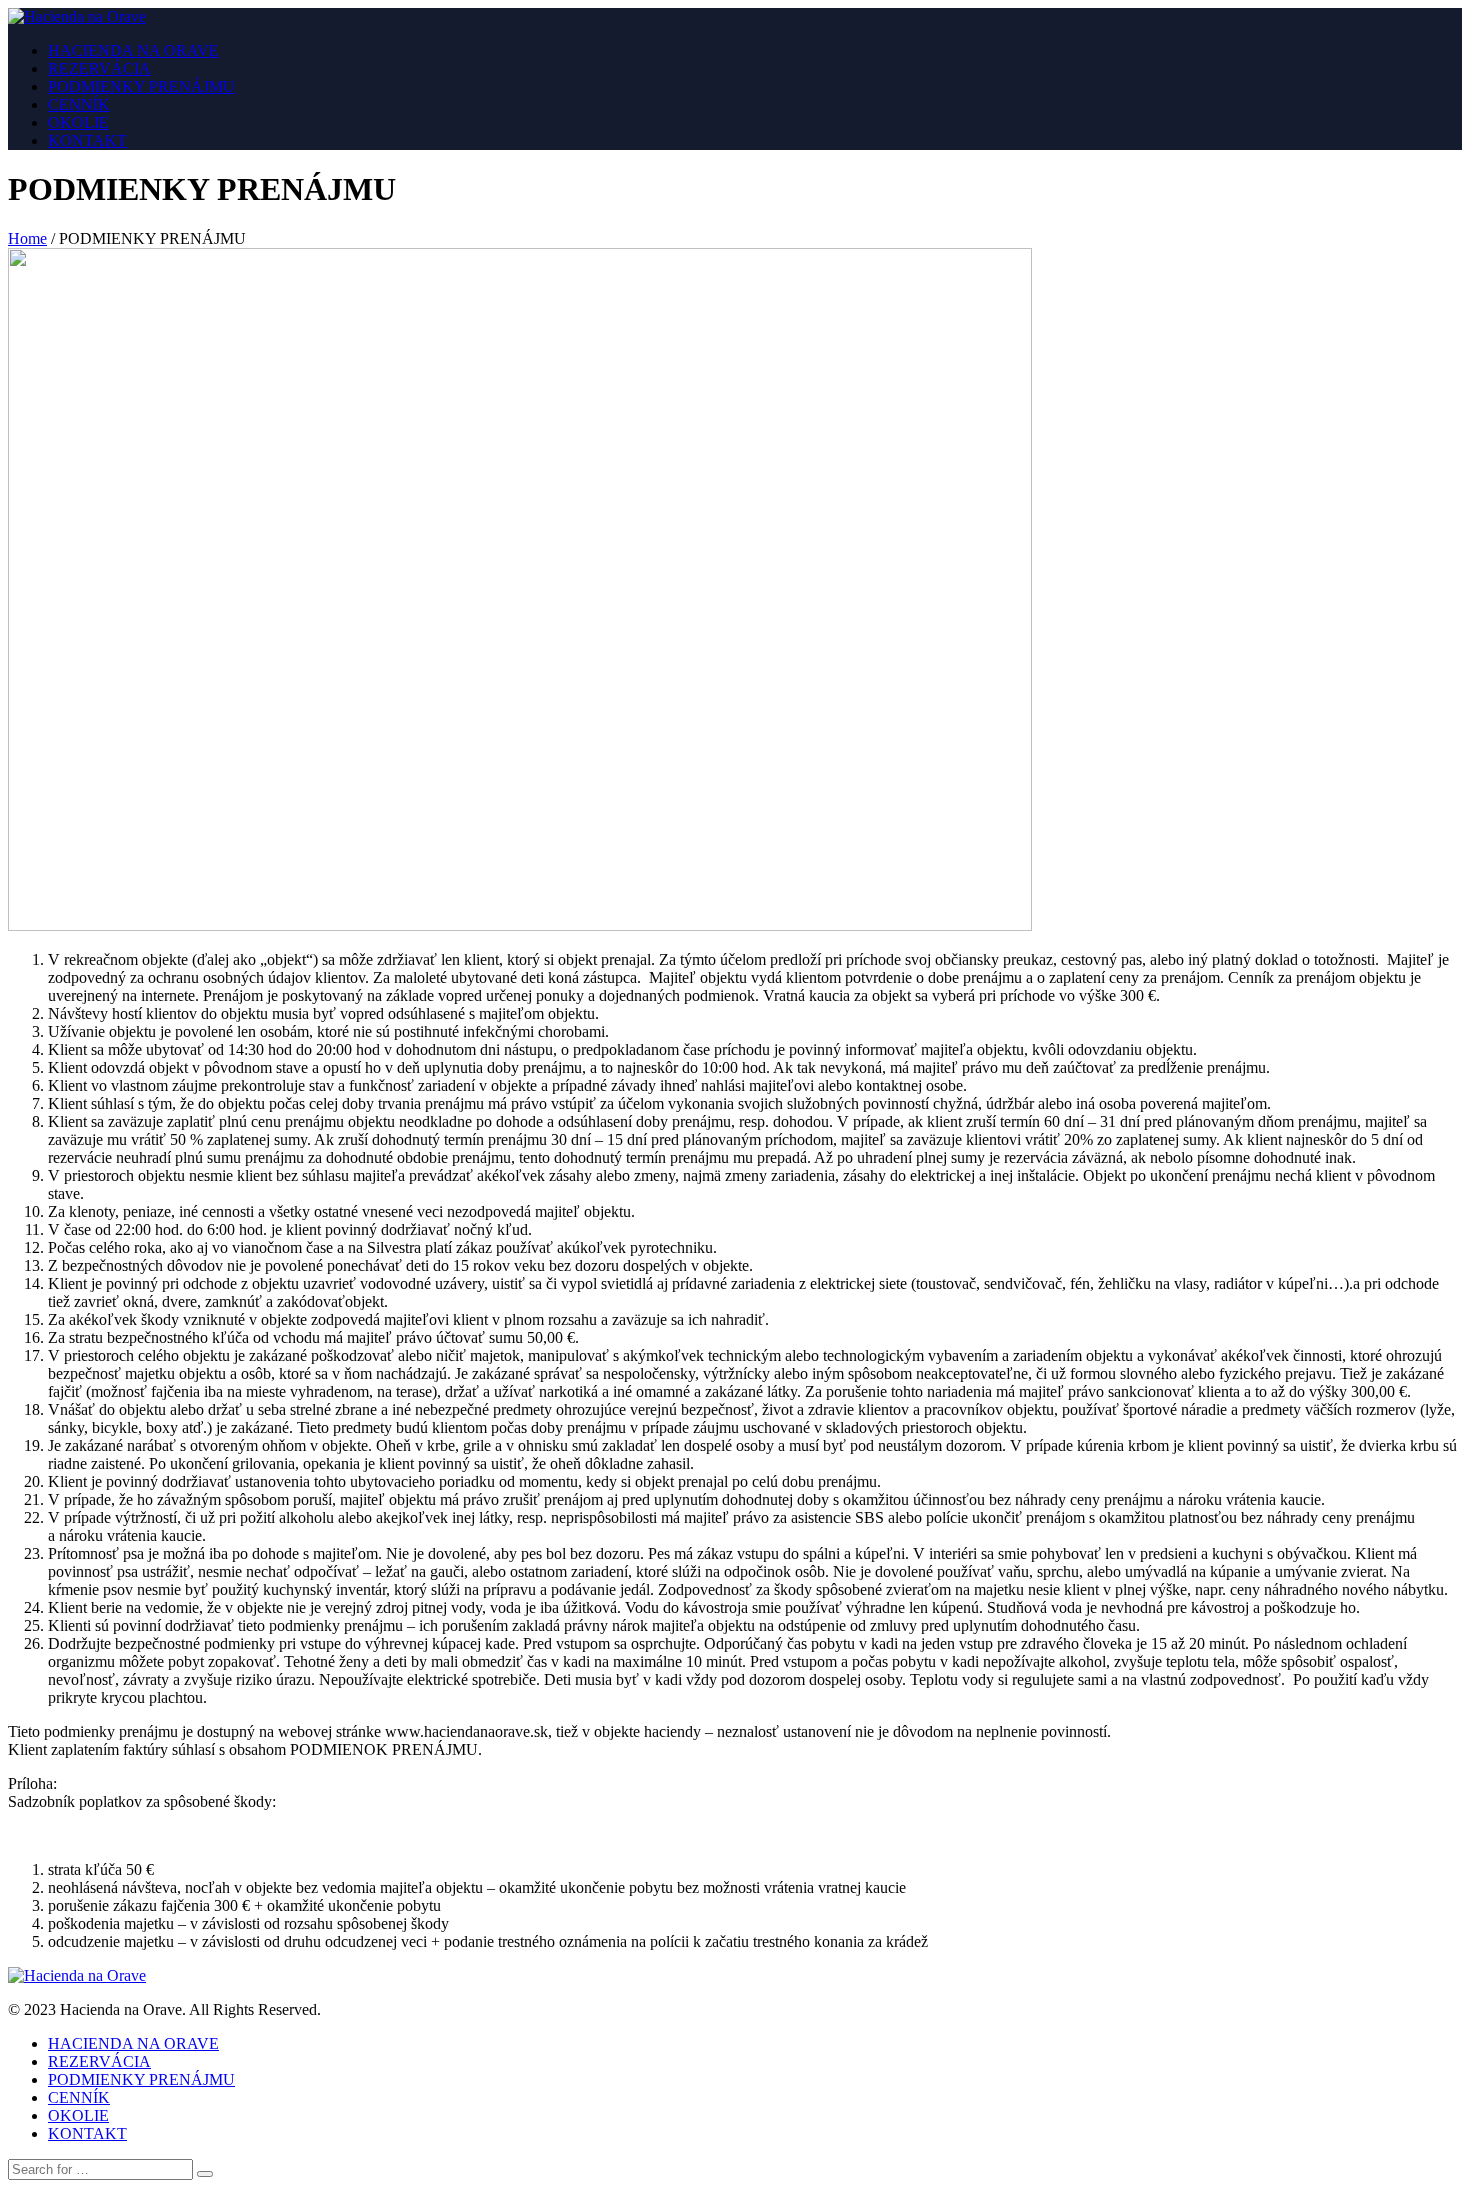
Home (27, 238)
